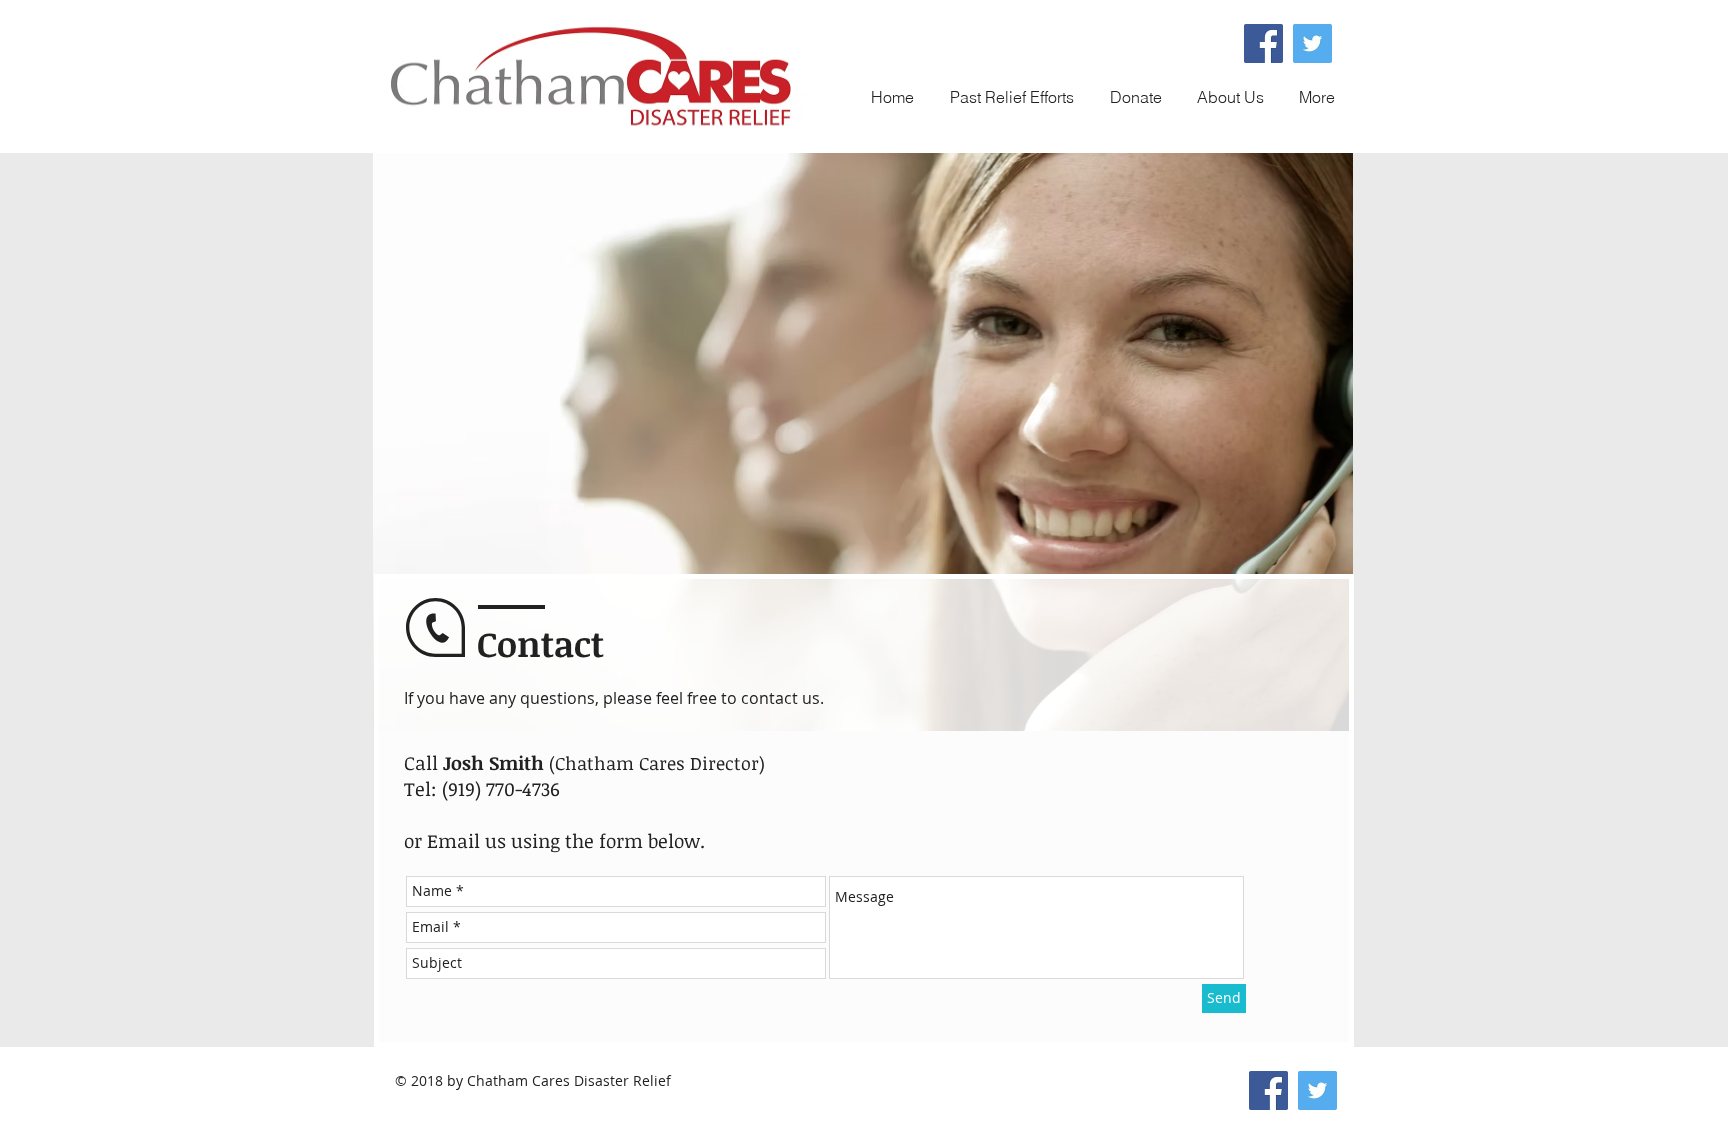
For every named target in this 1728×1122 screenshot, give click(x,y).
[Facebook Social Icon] (1263, 43)
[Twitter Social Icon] (1312, 43)
